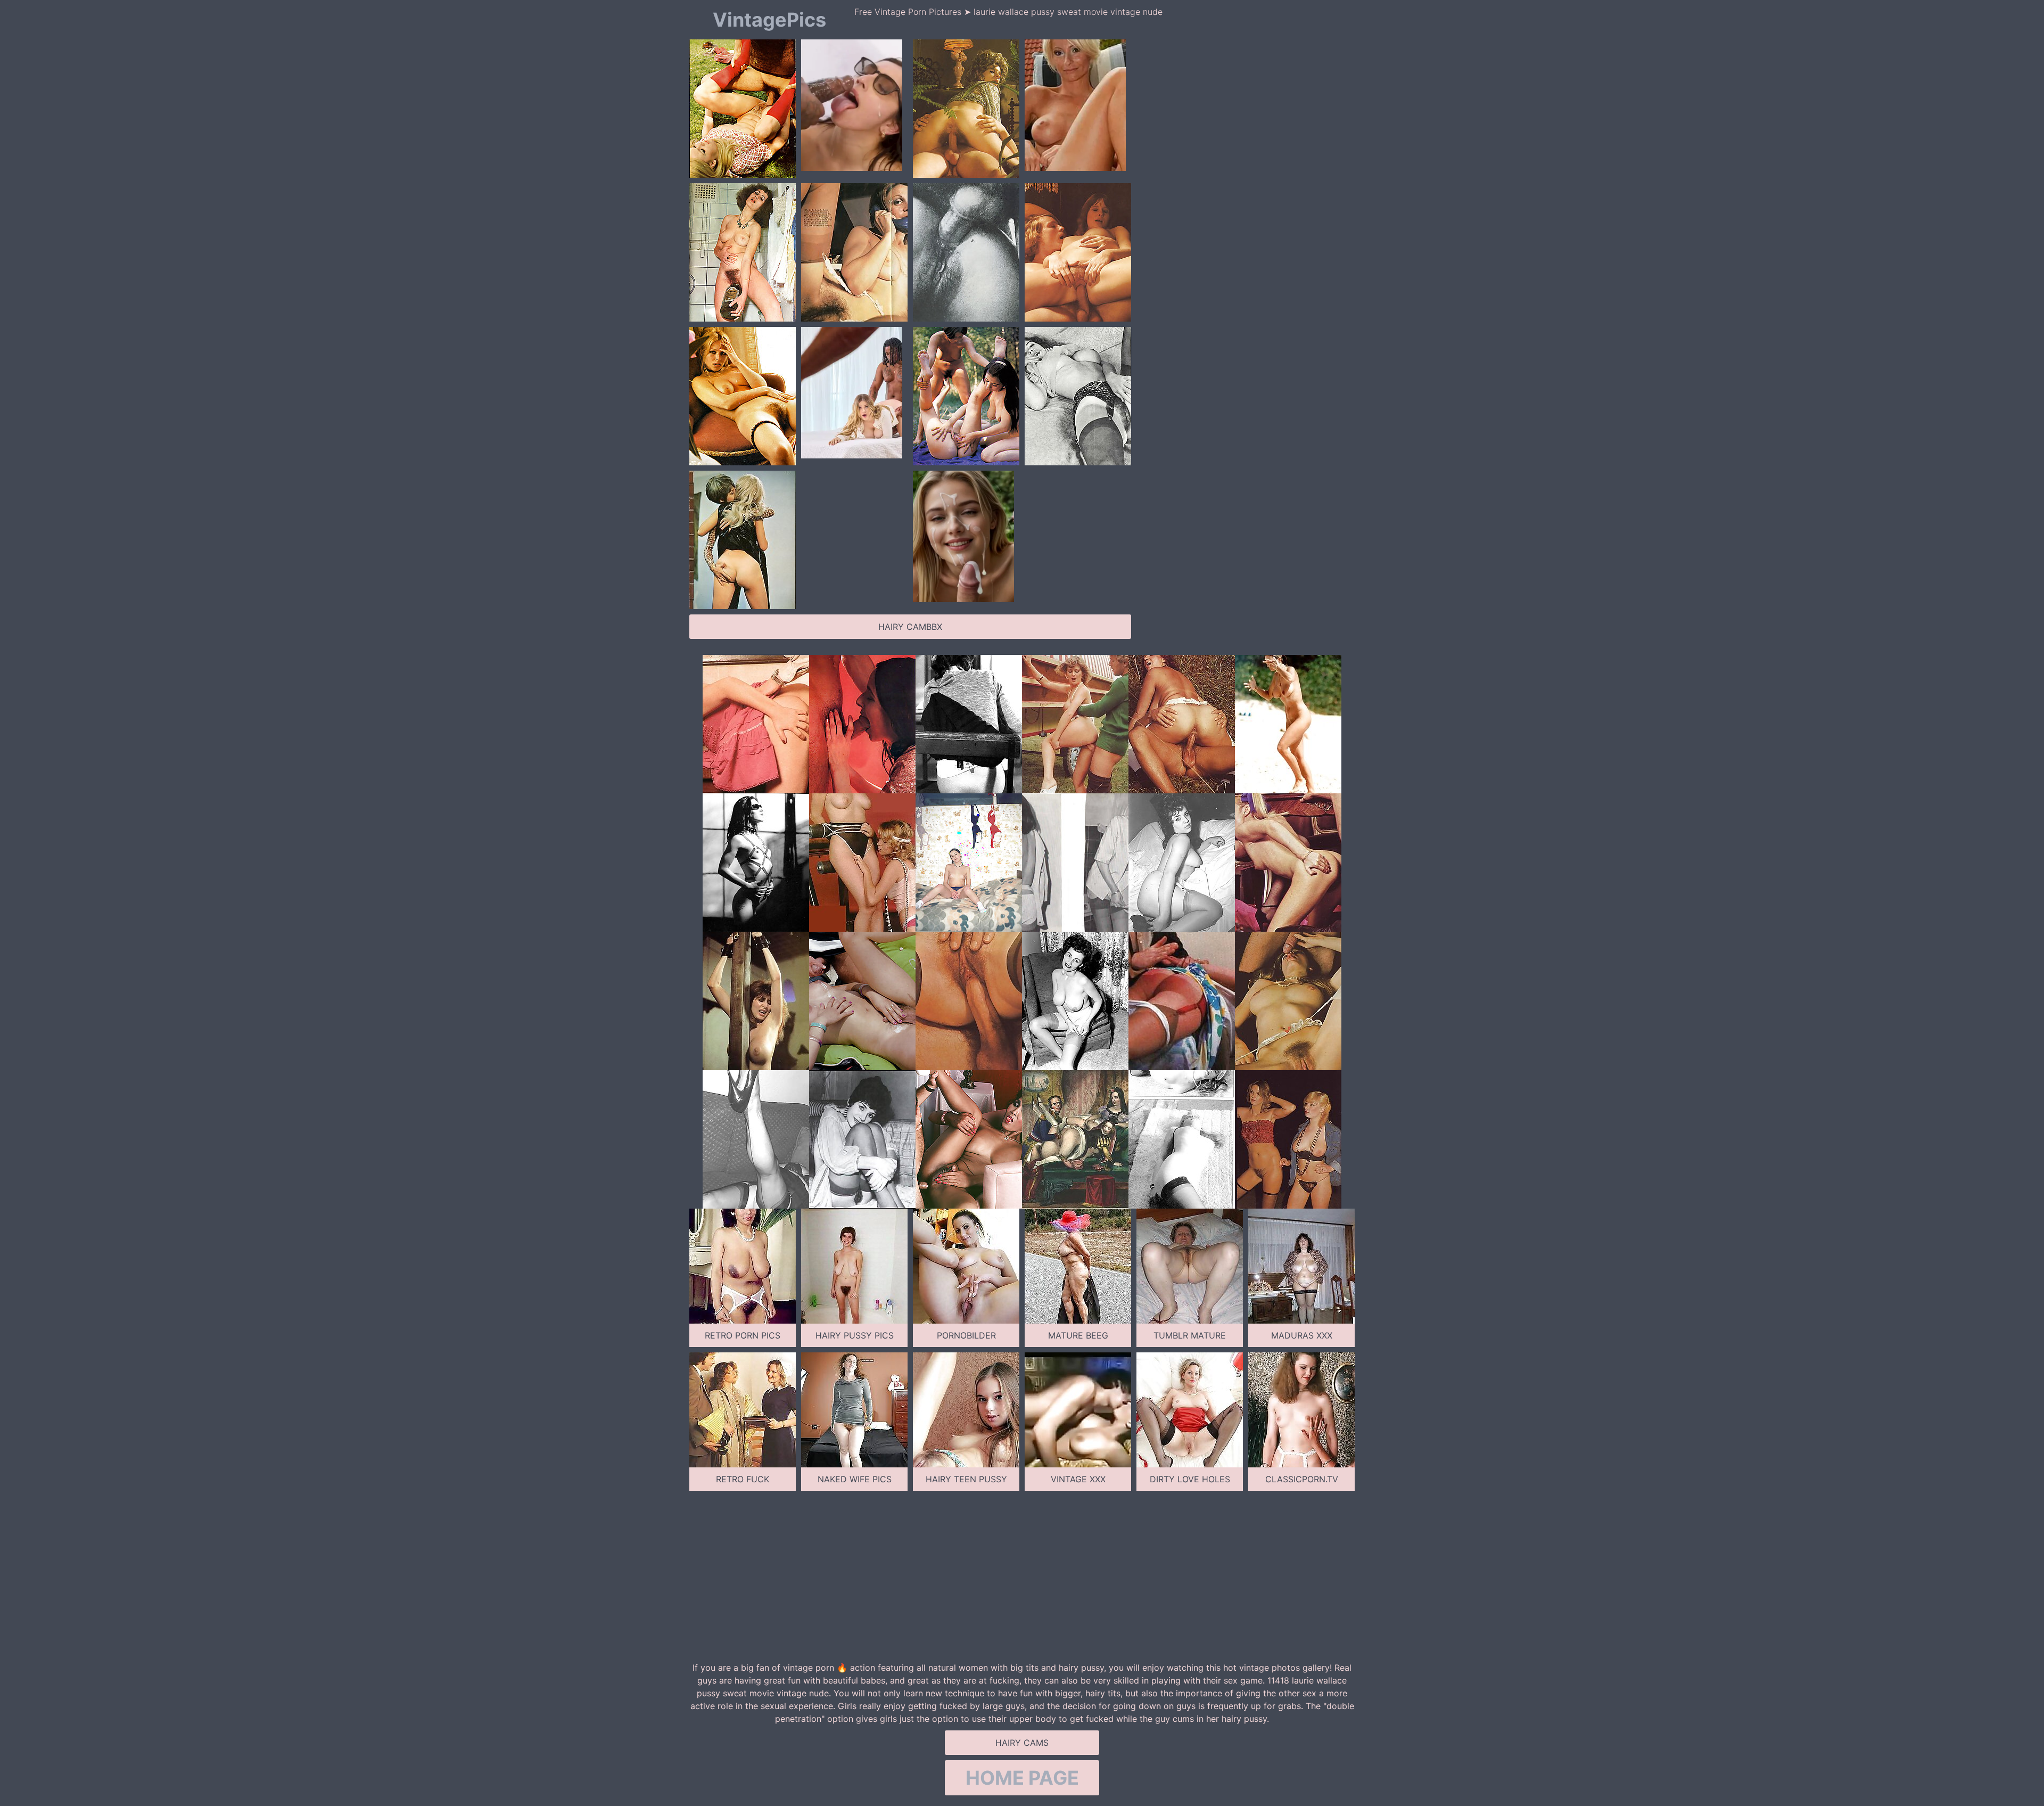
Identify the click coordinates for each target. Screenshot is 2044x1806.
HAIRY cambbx (910, 627)
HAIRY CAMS (1022, 1743)
